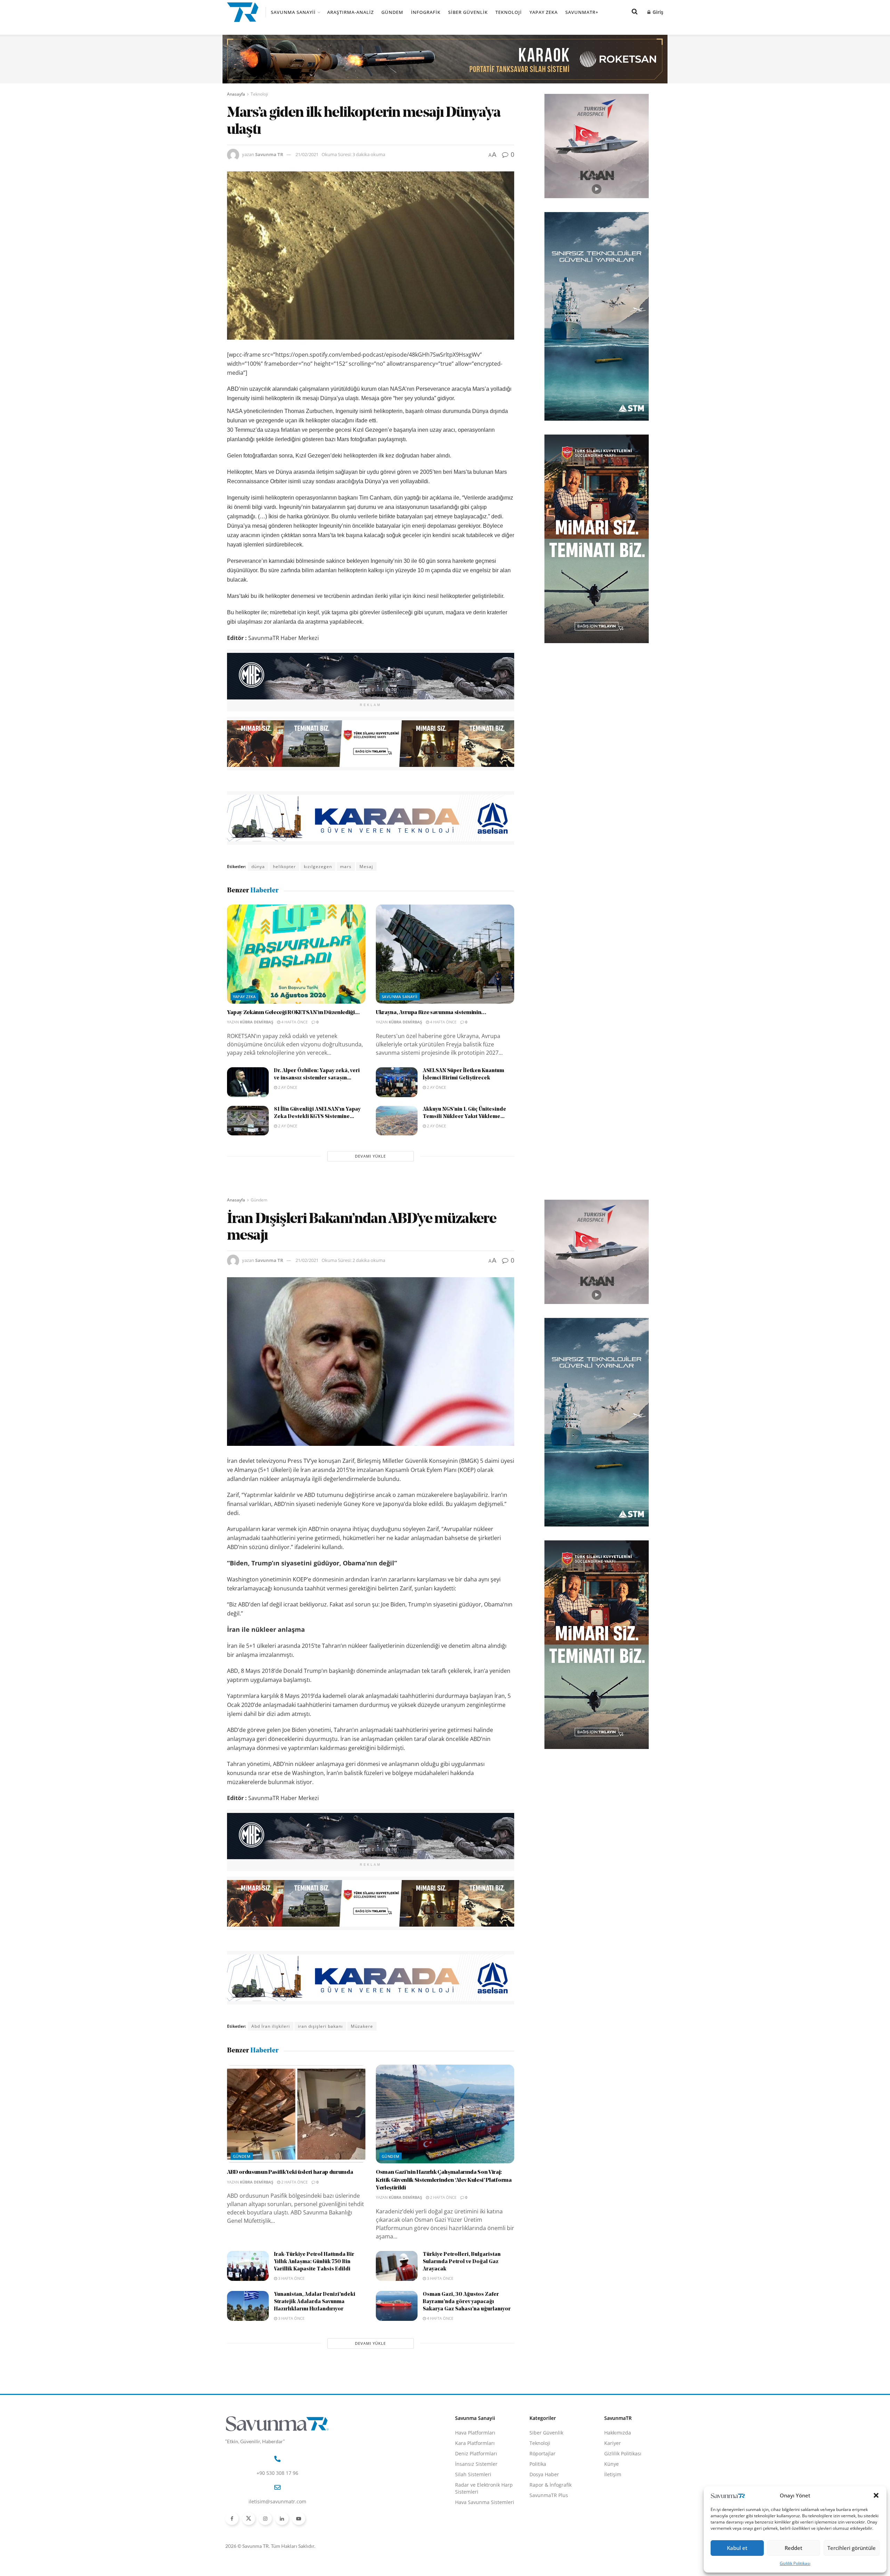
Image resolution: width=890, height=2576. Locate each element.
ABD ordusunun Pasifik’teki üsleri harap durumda (290, 2172)
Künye (612, 2464)
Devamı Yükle (370, 1156)
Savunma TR (269, 154)
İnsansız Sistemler (476, 2464)
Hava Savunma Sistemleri (485, 2502)
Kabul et (737, 2548)
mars (346, 866)
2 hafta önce (294, 2182)
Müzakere (362, 2026)
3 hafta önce (291, 2278)
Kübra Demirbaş (257, 1022)
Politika (538, 2464)
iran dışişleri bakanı (320, 2026)
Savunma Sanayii (293, 12)
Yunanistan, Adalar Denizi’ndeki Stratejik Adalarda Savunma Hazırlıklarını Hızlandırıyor (315, 2302)
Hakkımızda (618, 2433)
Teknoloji (509, 12)
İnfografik (426, 12)
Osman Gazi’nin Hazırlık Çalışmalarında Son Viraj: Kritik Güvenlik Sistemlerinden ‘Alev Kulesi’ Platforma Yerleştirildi (444, 2180)
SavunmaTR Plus (549, 2495)
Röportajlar (543, 2453)
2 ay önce (287, 1087)
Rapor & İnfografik (551, 2485)
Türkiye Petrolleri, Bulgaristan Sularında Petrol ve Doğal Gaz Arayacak (462, 2262)
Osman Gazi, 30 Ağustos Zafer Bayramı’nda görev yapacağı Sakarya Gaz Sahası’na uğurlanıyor (467, 2302)
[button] (876, 2495)
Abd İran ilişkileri (271, 2026)
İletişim (613, 2474)
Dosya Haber (544, 2474)
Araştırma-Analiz (350, 12)
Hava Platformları (475, 2433)
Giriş (657, 12)
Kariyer (613, 2443)
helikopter (284, 866)
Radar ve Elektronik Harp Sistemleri (484, 2488)
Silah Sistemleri (473, 2474)
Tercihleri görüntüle (852, 2548)
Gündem (392, 12)
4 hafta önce (294, 1022)
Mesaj (366, 866)
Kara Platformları (475, 2443)
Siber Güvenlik (468, 12)
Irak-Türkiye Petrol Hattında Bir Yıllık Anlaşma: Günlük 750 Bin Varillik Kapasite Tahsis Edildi (314, 2262)
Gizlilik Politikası (795, 2563)
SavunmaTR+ (582, 12)
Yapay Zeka (544, 12)
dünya (258, 866)
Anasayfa (236, 94)
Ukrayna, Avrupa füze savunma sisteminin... (431, 1013)
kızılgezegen (318, 866)
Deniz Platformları (476, 2453)
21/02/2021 (307, 154)
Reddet (794, 2548)
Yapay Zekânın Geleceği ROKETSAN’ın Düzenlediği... (293, 1013)
